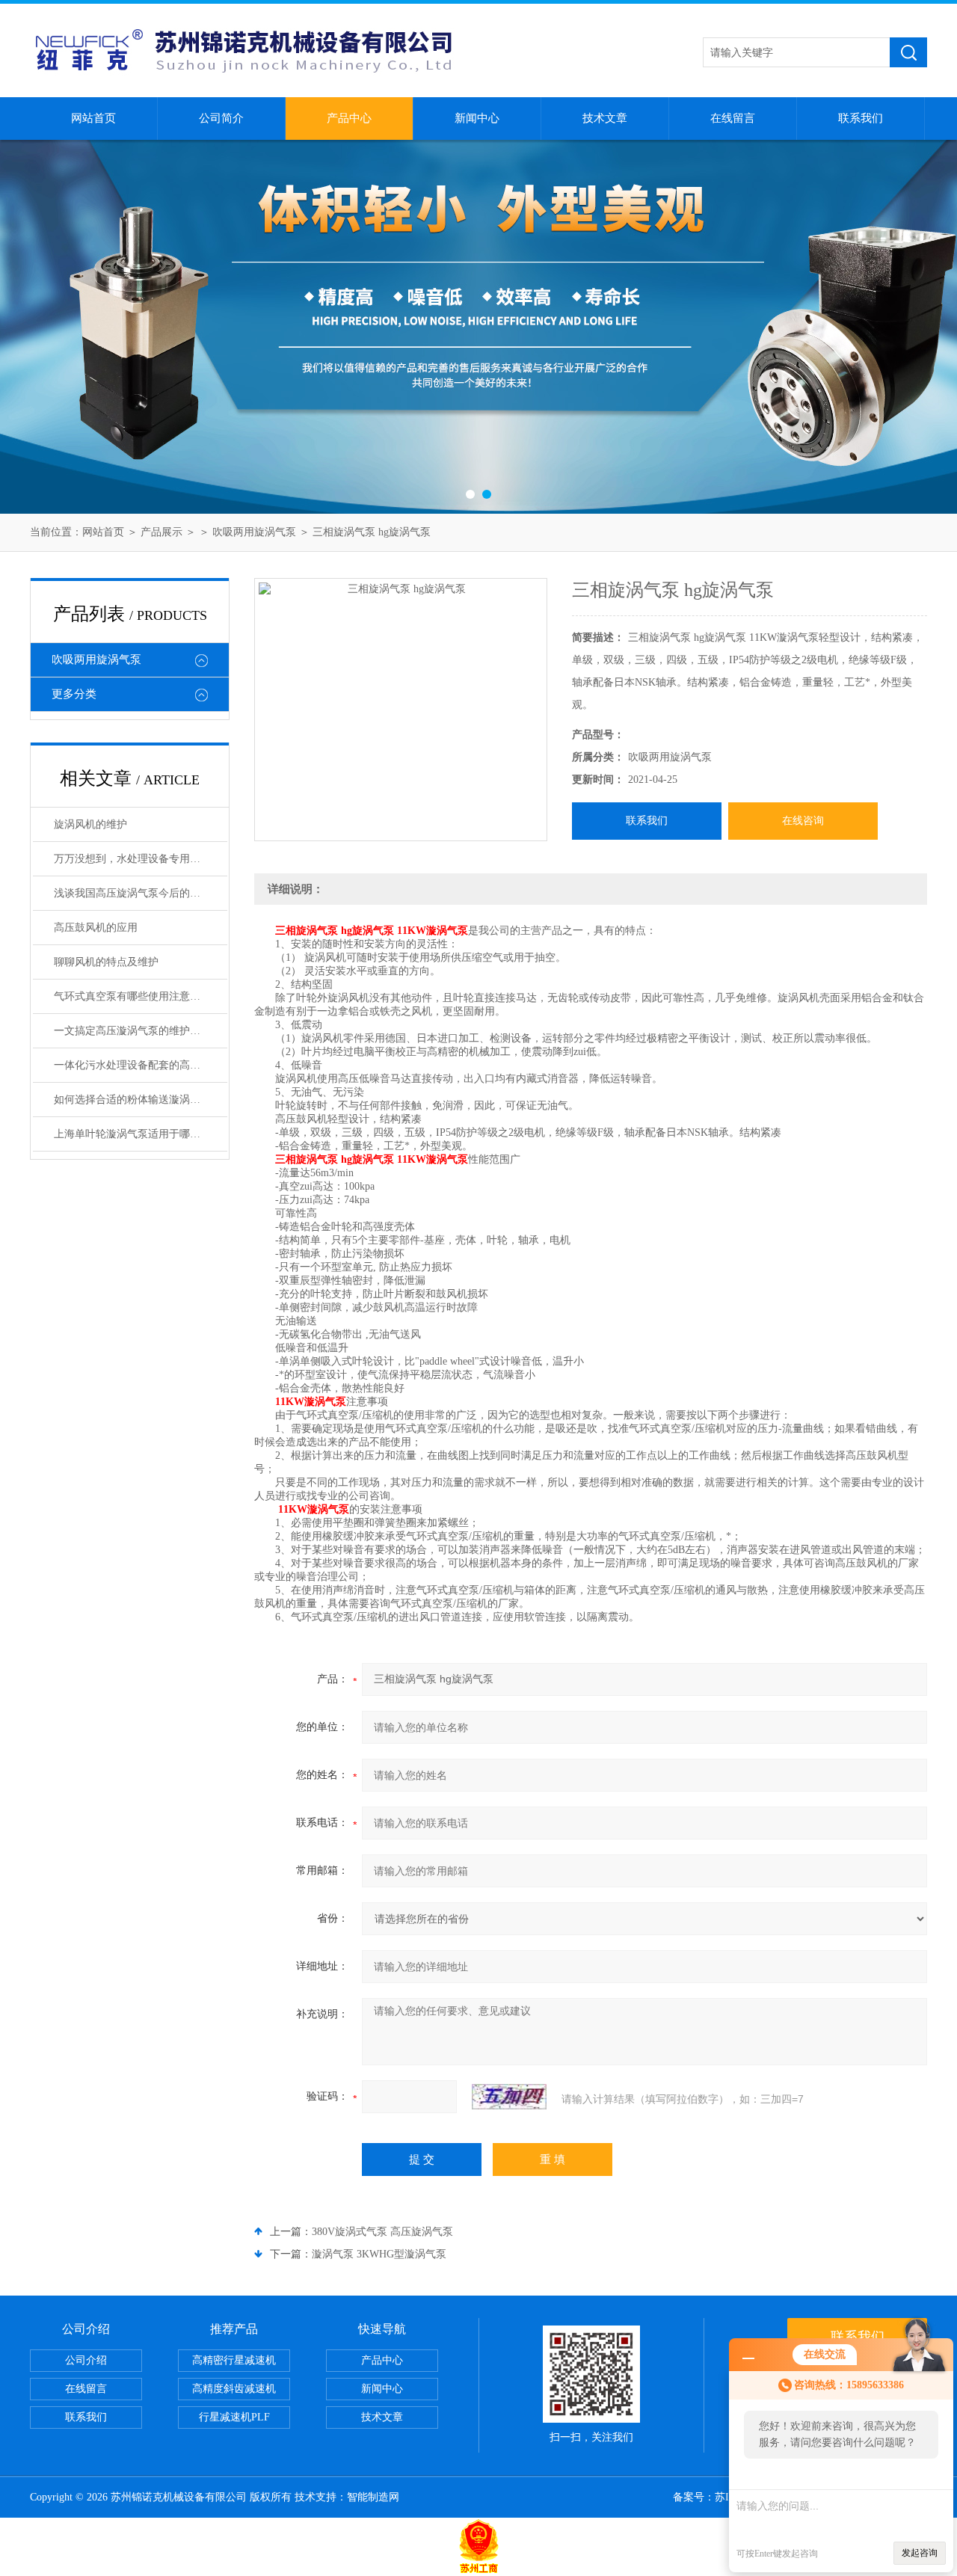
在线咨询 (803, 821)
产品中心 (349, 118)
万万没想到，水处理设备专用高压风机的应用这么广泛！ (141, 859)
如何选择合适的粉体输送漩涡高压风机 (141, 1100)
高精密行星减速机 (234, 2360)
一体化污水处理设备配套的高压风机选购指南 (141, 1065)
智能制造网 (373, 2497)
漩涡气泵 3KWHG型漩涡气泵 (379, 2254)
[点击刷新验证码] (509, 2097)
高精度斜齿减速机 (234, 2389)
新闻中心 (477, 118)
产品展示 (161, 532)
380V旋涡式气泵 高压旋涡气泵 (382, 2232)
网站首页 (93, 118)
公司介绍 (86, 2360)
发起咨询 (920, 2553)
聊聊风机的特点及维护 (106, 962)
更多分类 (74, 694)
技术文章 (605, 118)
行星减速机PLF (234, 2417)
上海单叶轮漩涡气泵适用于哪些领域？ (141, 1134)
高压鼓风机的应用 (96, 928)
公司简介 (221, 118)
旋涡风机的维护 (90, 824)
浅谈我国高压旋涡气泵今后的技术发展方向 (141, 893)
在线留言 (733, 118)
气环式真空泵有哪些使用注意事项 (132, 996)
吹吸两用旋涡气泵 (254, 532)
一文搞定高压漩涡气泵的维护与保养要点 (141, 1031)
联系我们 (861, 118)
